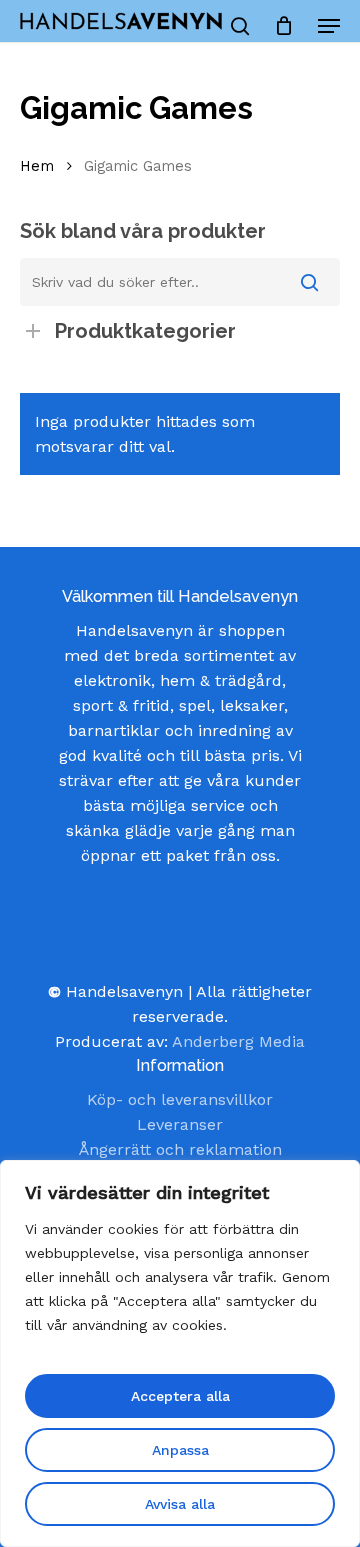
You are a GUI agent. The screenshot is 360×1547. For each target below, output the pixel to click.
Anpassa (180, 1450)
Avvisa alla (180, 1504)
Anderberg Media (238, 1041)
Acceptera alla (180, 1396)
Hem (37, 166)
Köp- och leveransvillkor (180, 1099)
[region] (180, 1353)
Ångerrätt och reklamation (180, 1149)
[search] (240, 26)
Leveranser (180, 1124)
